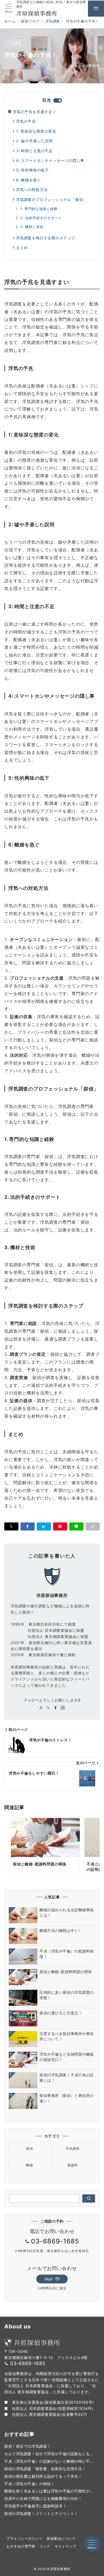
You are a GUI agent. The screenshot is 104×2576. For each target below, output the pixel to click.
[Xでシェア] (11, 1526)
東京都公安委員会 (28, 2402)
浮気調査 (15, 43)
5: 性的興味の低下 (32, 170)
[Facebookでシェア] (28, 1526)
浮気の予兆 (26, 121)
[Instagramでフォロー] (63, 1708)
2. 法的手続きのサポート (41, 218)
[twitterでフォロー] (48, 1708)
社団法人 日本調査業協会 (34, 2408)
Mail (49, 2279)
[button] (93, 1526)
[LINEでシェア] (76, 1526)
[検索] (89, 2198)
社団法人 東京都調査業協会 (36, 2414)
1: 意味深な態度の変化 (36, 131)
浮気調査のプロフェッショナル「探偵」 (51, 199)
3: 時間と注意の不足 (34, 151)
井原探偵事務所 (84, 66)
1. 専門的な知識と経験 (39, 209)
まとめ (22, 247)
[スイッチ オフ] (96, 9)
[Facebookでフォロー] (56, 1708)
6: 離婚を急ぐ (28, 180)
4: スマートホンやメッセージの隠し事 (50, 160)
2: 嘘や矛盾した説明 (34, 141)
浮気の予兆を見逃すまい (35, 112)
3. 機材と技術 (32, 227)
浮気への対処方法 (32, 190)
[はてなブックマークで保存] (44, 1526)
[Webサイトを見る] (41, 1708)
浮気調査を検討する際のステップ (46, 238)
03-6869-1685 (55, 2241)
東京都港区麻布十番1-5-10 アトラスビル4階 (46, 2357)
